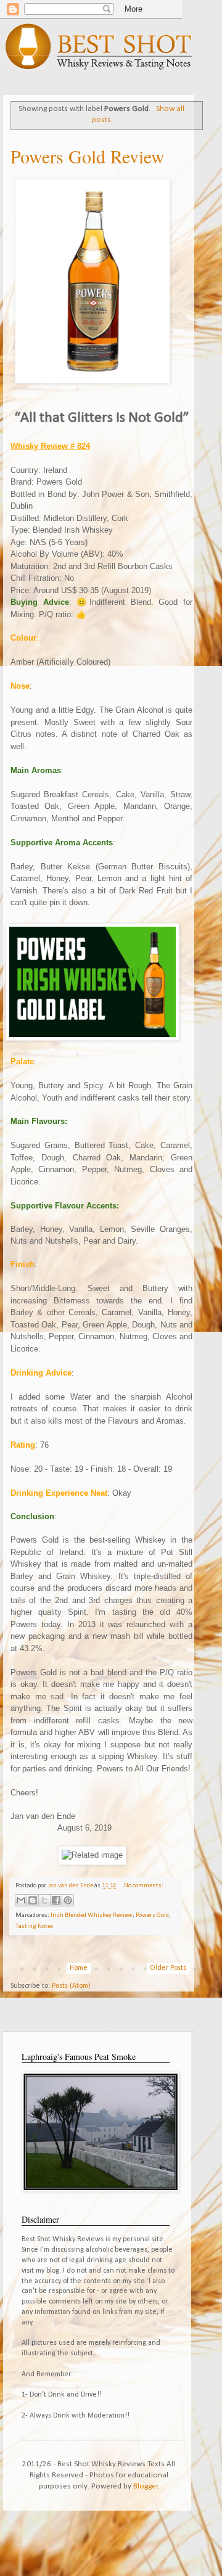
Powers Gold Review (88, 156)
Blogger (146, 2486)
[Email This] (21, 1900)
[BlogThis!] (33, 1900)
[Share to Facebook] (56, 1900)
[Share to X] (44, 1900)
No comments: (144, 1886)
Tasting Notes (35, 1926)
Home (79, 1968)
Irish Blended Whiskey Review (92, 1915)
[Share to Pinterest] (68, 1900)
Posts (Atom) (71, 1986)
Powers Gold (152, 1915)
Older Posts (168, 1968)
